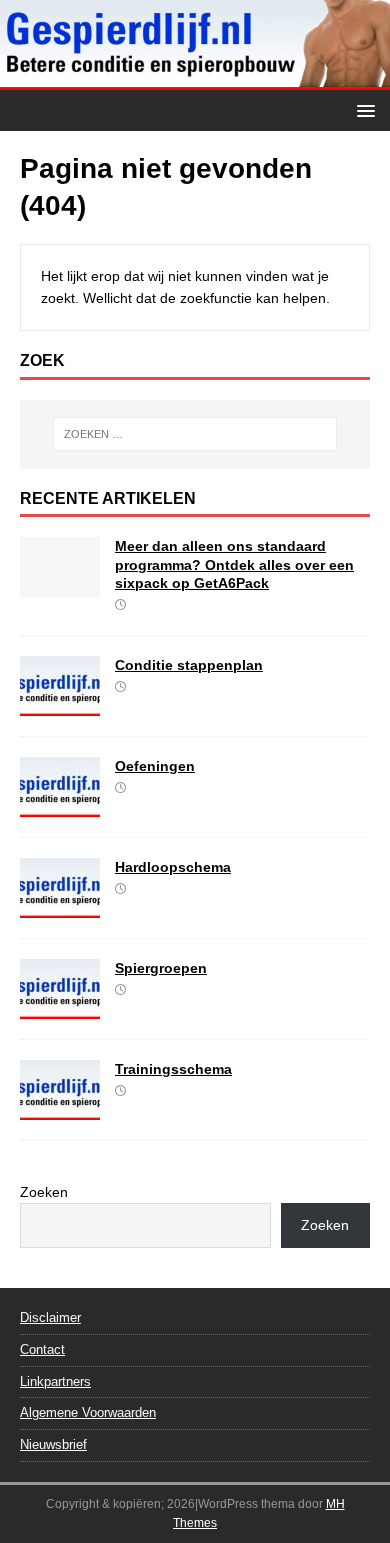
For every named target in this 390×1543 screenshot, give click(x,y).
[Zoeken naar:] (195, 434)
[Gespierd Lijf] (195, 79)
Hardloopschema (173, 867)
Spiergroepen (161, 968)
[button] (362, 109)
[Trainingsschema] (60, 1108)
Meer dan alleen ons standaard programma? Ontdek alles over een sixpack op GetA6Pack (234, 564)
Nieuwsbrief (53, 1444)
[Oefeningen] (60, 805)
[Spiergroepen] (60, 1007)
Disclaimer (50, 1317)
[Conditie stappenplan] (60, 704)
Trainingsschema (173, 1069)
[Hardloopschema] (60, 906)
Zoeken (44, 1192)
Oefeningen (155, 766)
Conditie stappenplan (189, 665)
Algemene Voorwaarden (88, 1412)
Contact (42, 1349)
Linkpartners (55, 1381)
